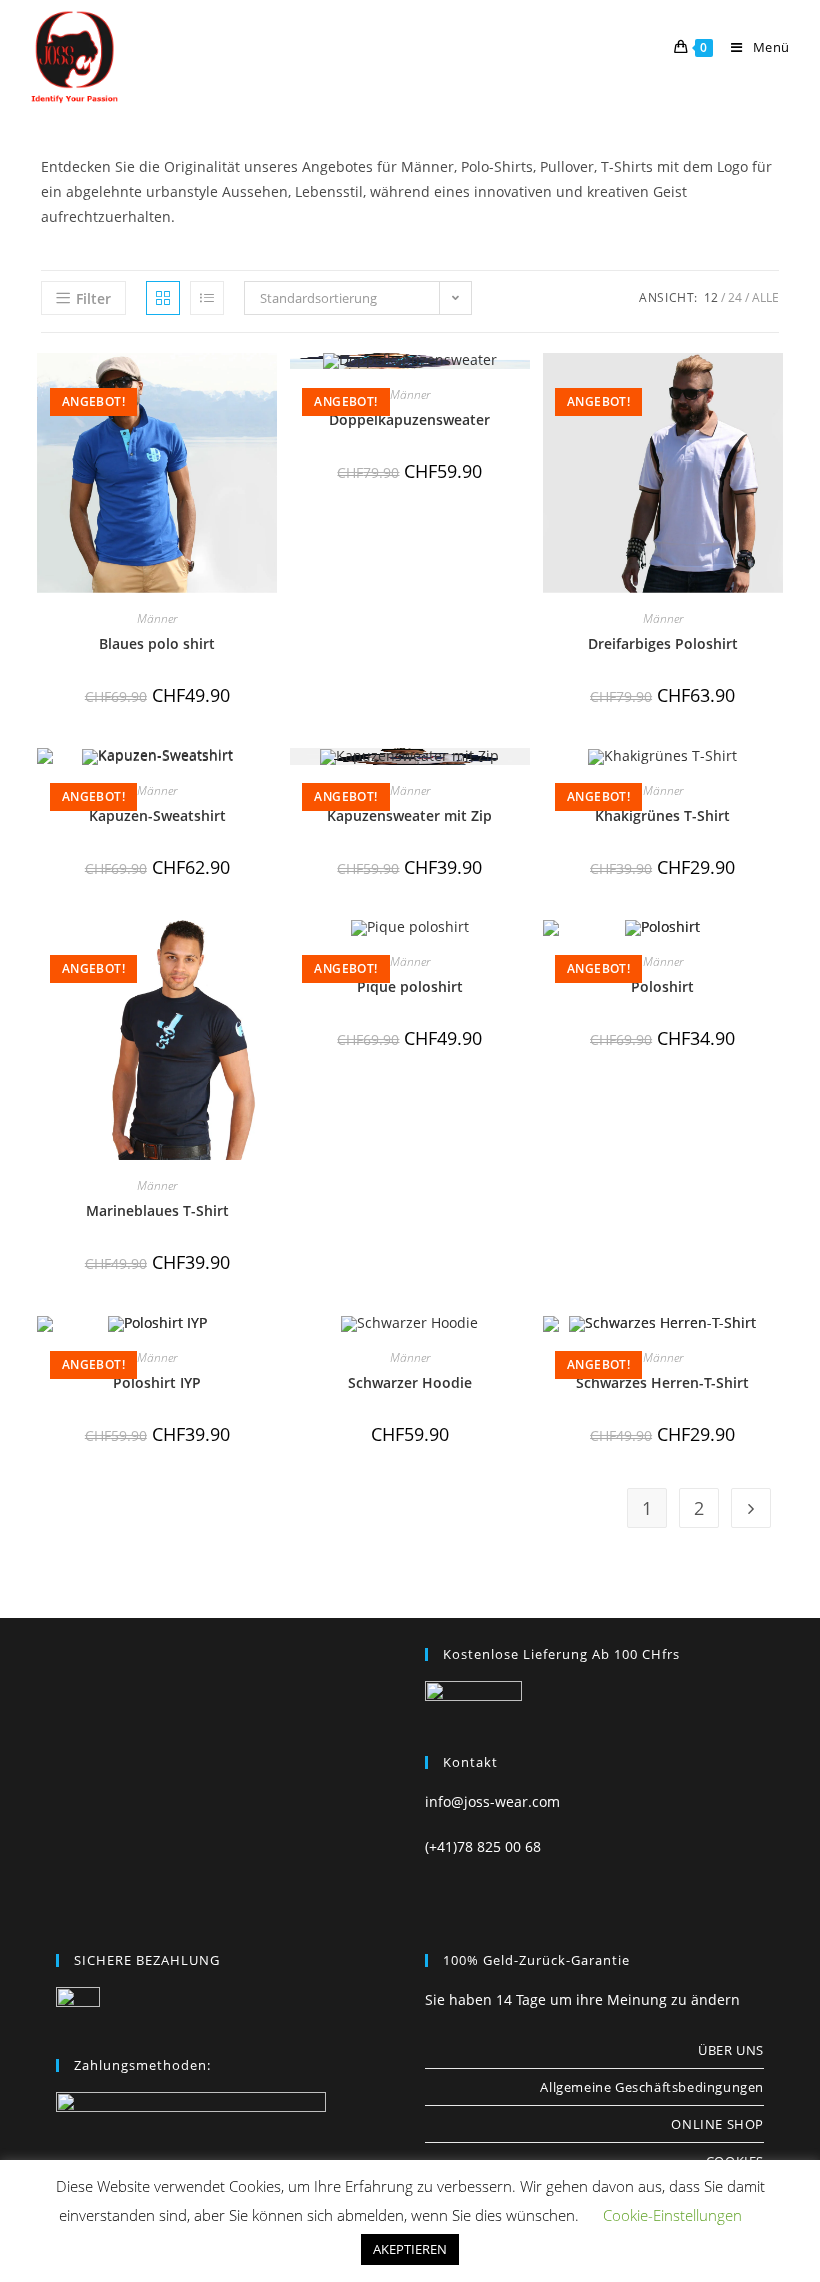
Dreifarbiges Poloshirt (663, 643)
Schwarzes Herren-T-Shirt (662, 1382)
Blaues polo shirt (157, 643)
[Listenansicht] (207, 298)
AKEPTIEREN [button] (410, 2249)
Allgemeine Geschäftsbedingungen (652, 2087)
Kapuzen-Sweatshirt (157, 815)
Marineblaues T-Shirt (157, 1210)
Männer (157, 618)
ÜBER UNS (731, 2050)
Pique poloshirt (410, 986)
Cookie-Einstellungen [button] (672, 2215)
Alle (765, 297)
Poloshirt (662, 986)
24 (735, 297)
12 (711, 297)
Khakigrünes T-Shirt (662, 815)
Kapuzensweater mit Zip (409, 815)
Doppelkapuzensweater (409, 419)
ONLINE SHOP (717, 2124)
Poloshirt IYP (157, 1382)
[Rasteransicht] (163, 298)
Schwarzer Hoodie (410, 1382)
